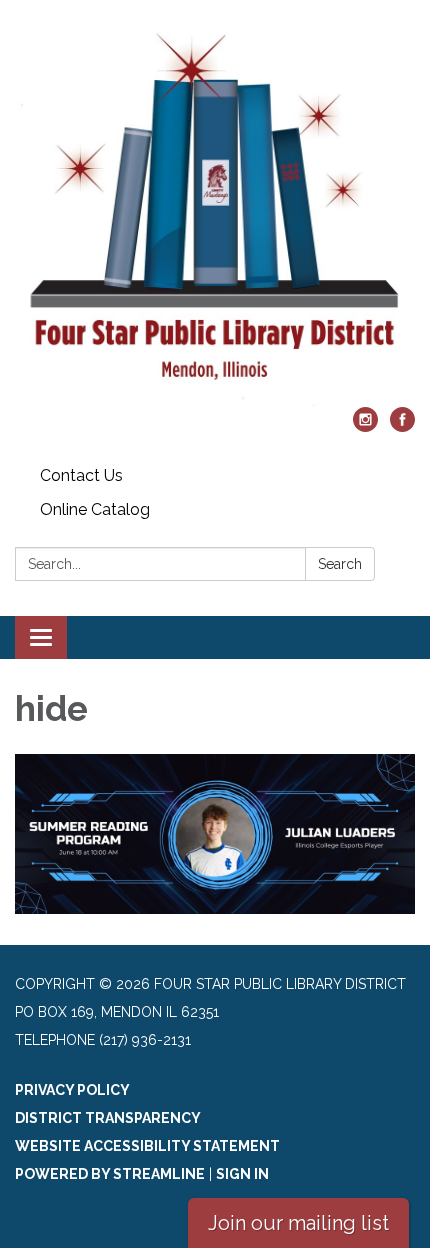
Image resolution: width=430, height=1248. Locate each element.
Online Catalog (95, 509)
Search (340, 564)
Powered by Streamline (110, 1174)
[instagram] (365, 426)
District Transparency (108, 1118)
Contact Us (81, 475)
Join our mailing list (298, 1223)
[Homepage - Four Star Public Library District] (215, 213)
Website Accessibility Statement (147, 1146)
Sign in (242, 1174)
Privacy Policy (72, 1090)
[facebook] (402, 426)
